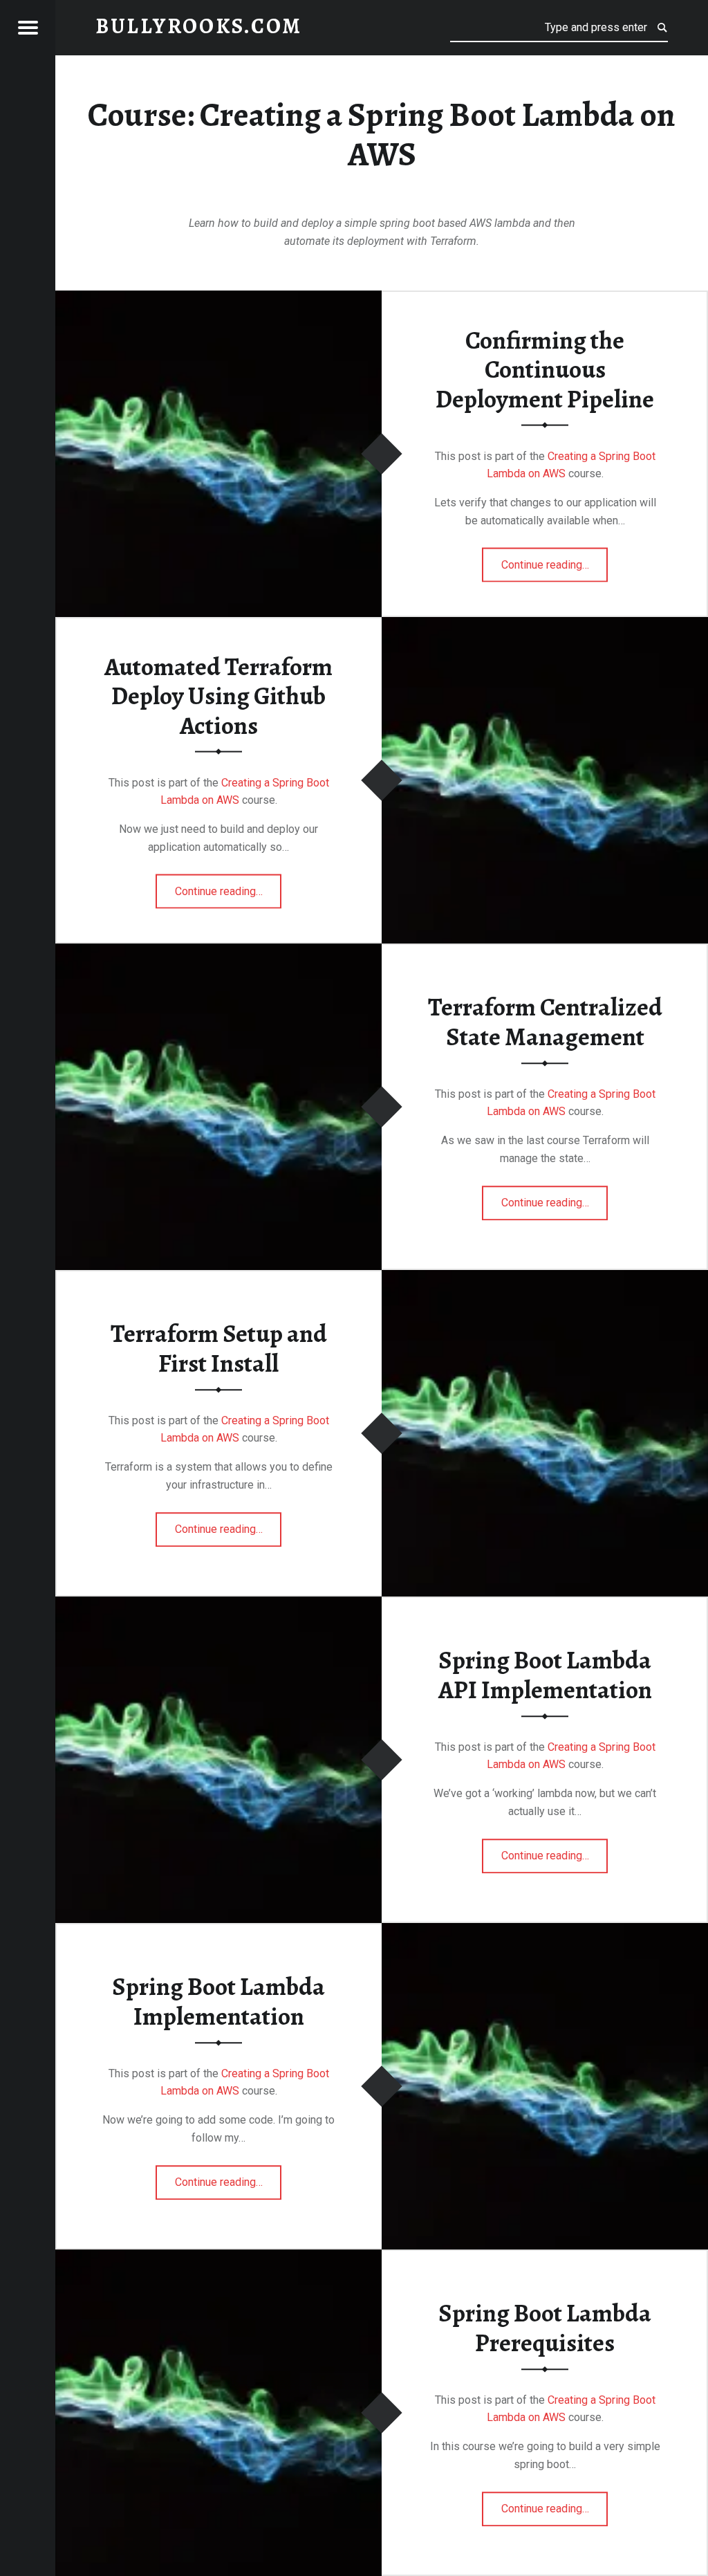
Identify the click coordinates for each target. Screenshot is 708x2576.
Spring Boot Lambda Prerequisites (545, 2328)
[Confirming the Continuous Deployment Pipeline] (218, 299)
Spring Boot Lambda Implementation (218, 2002)
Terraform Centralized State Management (545, 1022)
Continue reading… (555, 560)
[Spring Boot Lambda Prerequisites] (218, 2258)
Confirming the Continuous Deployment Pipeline (545, 369)
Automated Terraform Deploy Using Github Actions (218, 696)
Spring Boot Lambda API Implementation (545, 1675)
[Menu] (28, 28)
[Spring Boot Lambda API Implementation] (218, 1605)
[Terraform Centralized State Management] (218, 952)
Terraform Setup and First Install (219, 1349)
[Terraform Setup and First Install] (545, 1279)
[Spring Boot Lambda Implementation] (545, 1932)
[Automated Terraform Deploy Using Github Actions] (545, 626)
